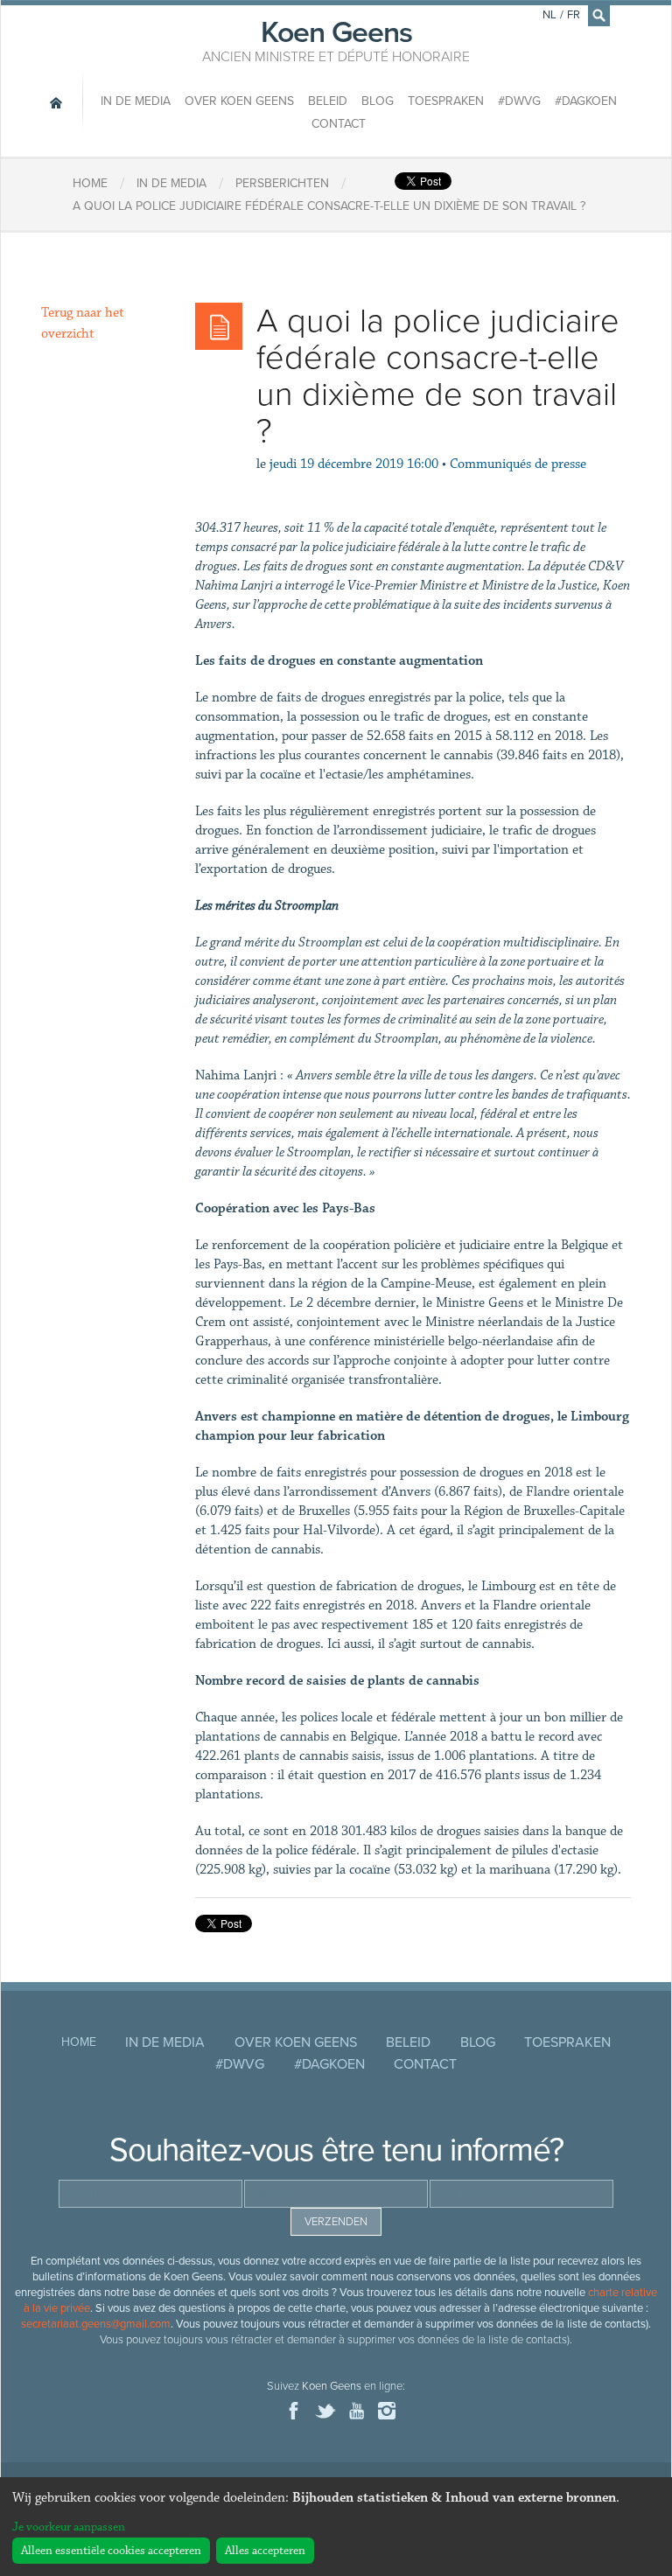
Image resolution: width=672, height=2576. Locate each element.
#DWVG (519, 101)
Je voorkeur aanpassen (69, 2527)
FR (574, 15)
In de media (136, 101)
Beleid (328, 101)
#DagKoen (586, 101)
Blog (378, 101)
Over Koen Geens (239, 101)
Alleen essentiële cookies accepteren (111, 2551)
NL (549, 15)
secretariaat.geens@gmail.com (96, 2324)
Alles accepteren (265, 2551)
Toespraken (446, 101)
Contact (339, 124)
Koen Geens (336, 39)
